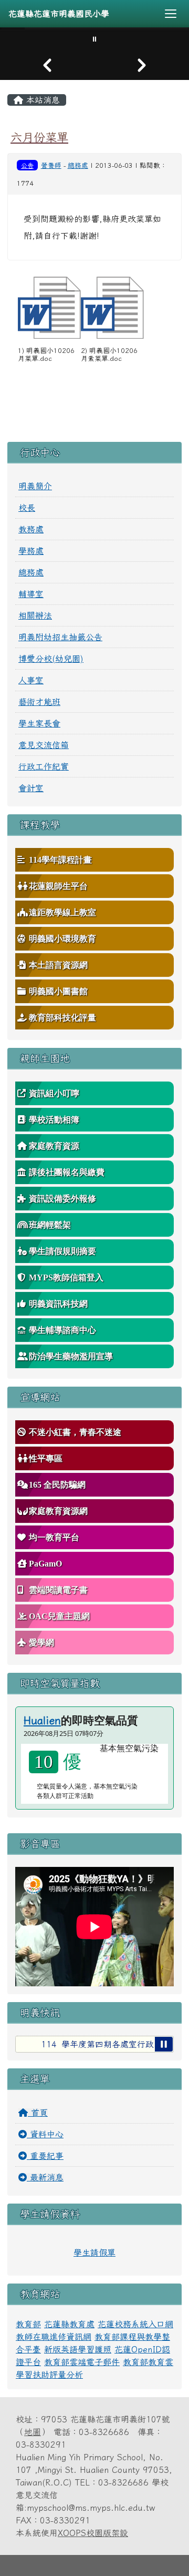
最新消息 (45, 2177)
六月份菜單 (39, 137)
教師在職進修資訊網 (54, 2337)
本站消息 (41, 100)
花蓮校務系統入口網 (135, 2324)
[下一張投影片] (142, 65)
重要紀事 (45, 2156)
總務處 (78, 165)
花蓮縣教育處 (69, 2324)
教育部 (28, 2324)
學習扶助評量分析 (49, 2375)
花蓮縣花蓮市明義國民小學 (59, 14)
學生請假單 (94, 2252)
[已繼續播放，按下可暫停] (164, 2044)
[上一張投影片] (47, 65)
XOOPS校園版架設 (93, 2533)
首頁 (38, 2113)
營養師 (51, 165)
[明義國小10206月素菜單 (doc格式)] (112, 308)
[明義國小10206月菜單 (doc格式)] (49, 308)
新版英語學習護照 (78, 2349)
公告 (27, 165)
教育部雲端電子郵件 (82, 2362)
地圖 (33, 2432)
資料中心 (45, 2134)
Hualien (42, 1720)
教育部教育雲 (148, 2362)
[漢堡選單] (171, 14)
